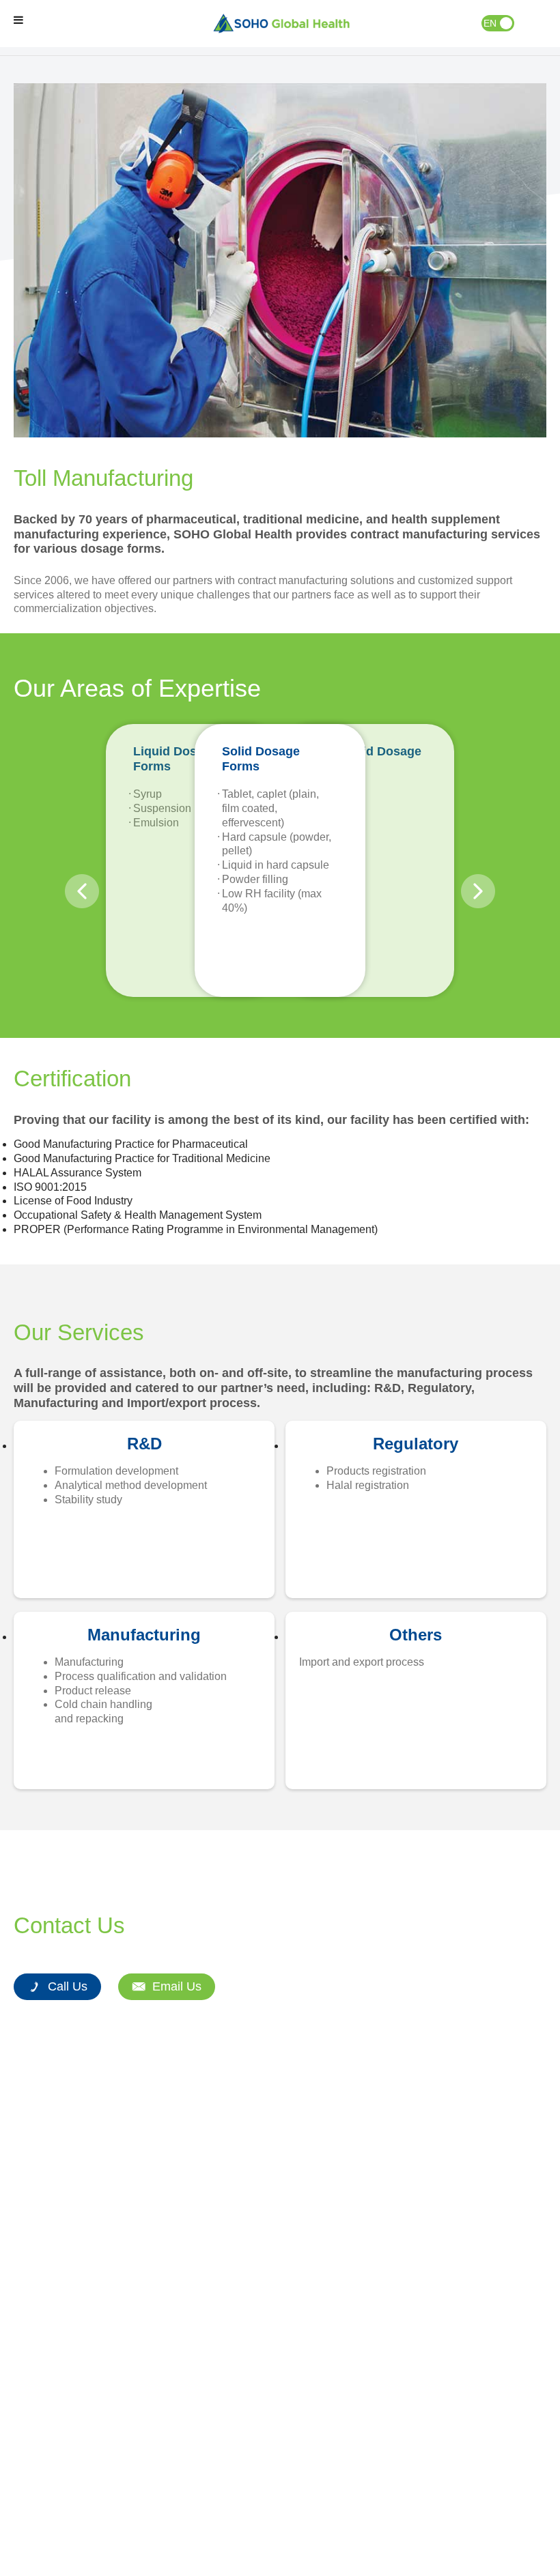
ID (506, 23)
